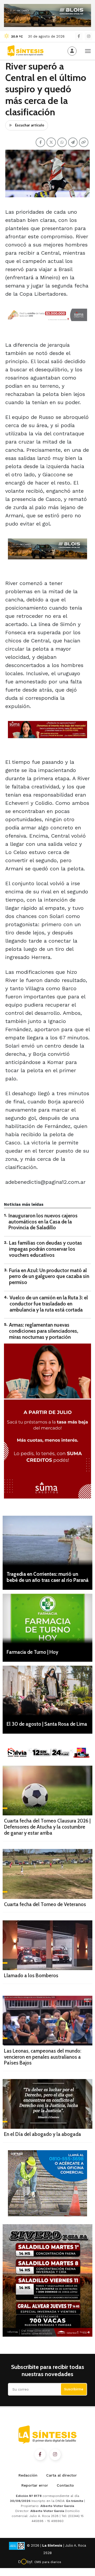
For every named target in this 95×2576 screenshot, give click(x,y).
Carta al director (61, 2475)
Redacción (28, 2475)
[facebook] (79, 36)
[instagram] (89, 36)
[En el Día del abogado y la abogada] (47, 2104)
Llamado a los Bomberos (31, 1976)
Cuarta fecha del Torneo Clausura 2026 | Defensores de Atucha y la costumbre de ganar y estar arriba (47, 1827)
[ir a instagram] (55, 2455)
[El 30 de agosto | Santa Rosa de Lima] (47, 1691)
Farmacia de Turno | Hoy (32, 1652)
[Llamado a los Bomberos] (47, 1945)
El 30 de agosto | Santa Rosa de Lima (47, 1724)
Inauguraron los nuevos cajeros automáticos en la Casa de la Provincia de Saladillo (43, 1222)
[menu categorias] (88, 51)
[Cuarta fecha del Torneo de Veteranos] (47, 1874)
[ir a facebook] (40, 2455)
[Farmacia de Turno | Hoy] (47, 1619)
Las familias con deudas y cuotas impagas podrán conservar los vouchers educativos (46, 1249)
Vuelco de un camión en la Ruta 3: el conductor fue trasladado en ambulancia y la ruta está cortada (49, 1304)
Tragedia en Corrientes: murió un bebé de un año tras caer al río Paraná (47, 1577)
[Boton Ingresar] (72, 51)
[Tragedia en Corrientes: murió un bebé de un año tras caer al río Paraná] (47, 1541)
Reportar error (35, 2485)
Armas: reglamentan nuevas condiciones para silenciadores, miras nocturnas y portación (44, 1331)
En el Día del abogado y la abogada (42, 2134)
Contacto (65, 2485)
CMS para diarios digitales (48, 2563)
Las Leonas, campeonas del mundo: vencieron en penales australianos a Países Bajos (43, 2057)
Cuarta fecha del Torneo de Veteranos (45, 1904)
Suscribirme (74, 2389)
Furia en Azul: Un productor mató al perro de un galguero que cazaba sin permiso (49, 1276)
